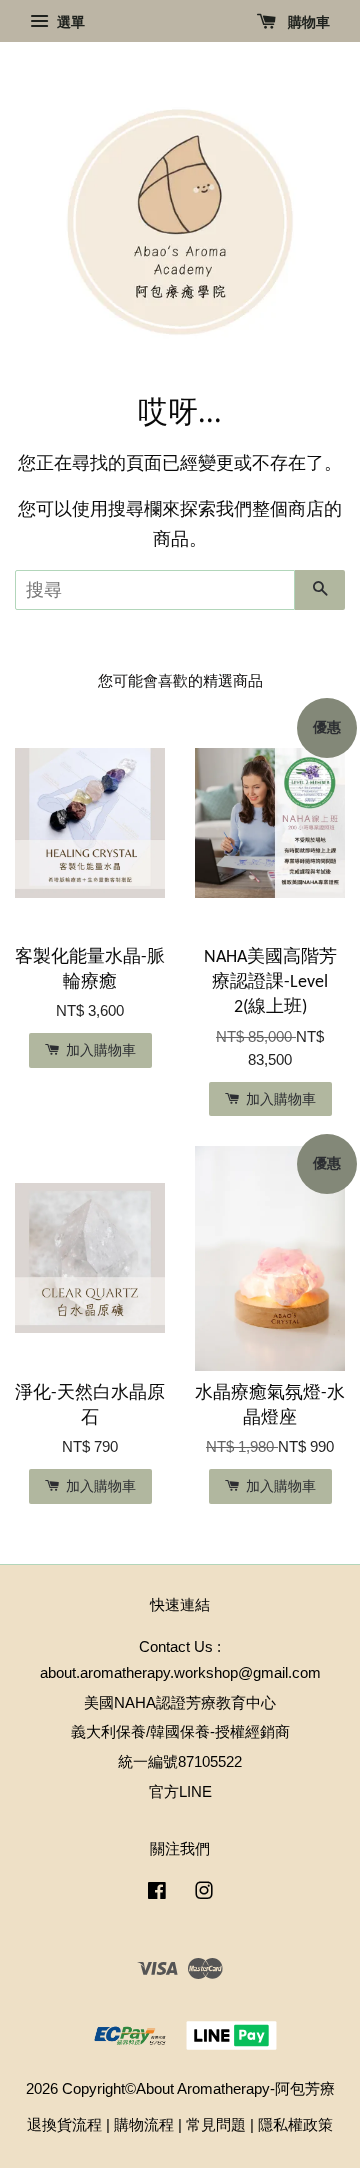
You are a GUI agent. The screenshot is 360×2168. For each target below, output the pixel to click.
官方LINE (180, 1791)
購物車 (307, 22)
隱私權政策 (295, 2124)
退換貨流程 (64, 2124)
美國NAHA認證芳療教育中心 (180, 1702)
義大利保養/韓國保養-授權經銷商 (180, 1731)
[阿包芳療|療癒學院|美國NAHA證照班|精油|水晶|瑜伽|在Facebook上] (157, 1893)
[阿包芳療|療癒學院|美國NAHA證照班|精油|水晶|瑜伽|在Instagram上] (204, 1893)
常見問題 (216, 2124)
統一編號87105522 (180, 1761)
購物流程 (144, 2124)
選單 (69, 22)
